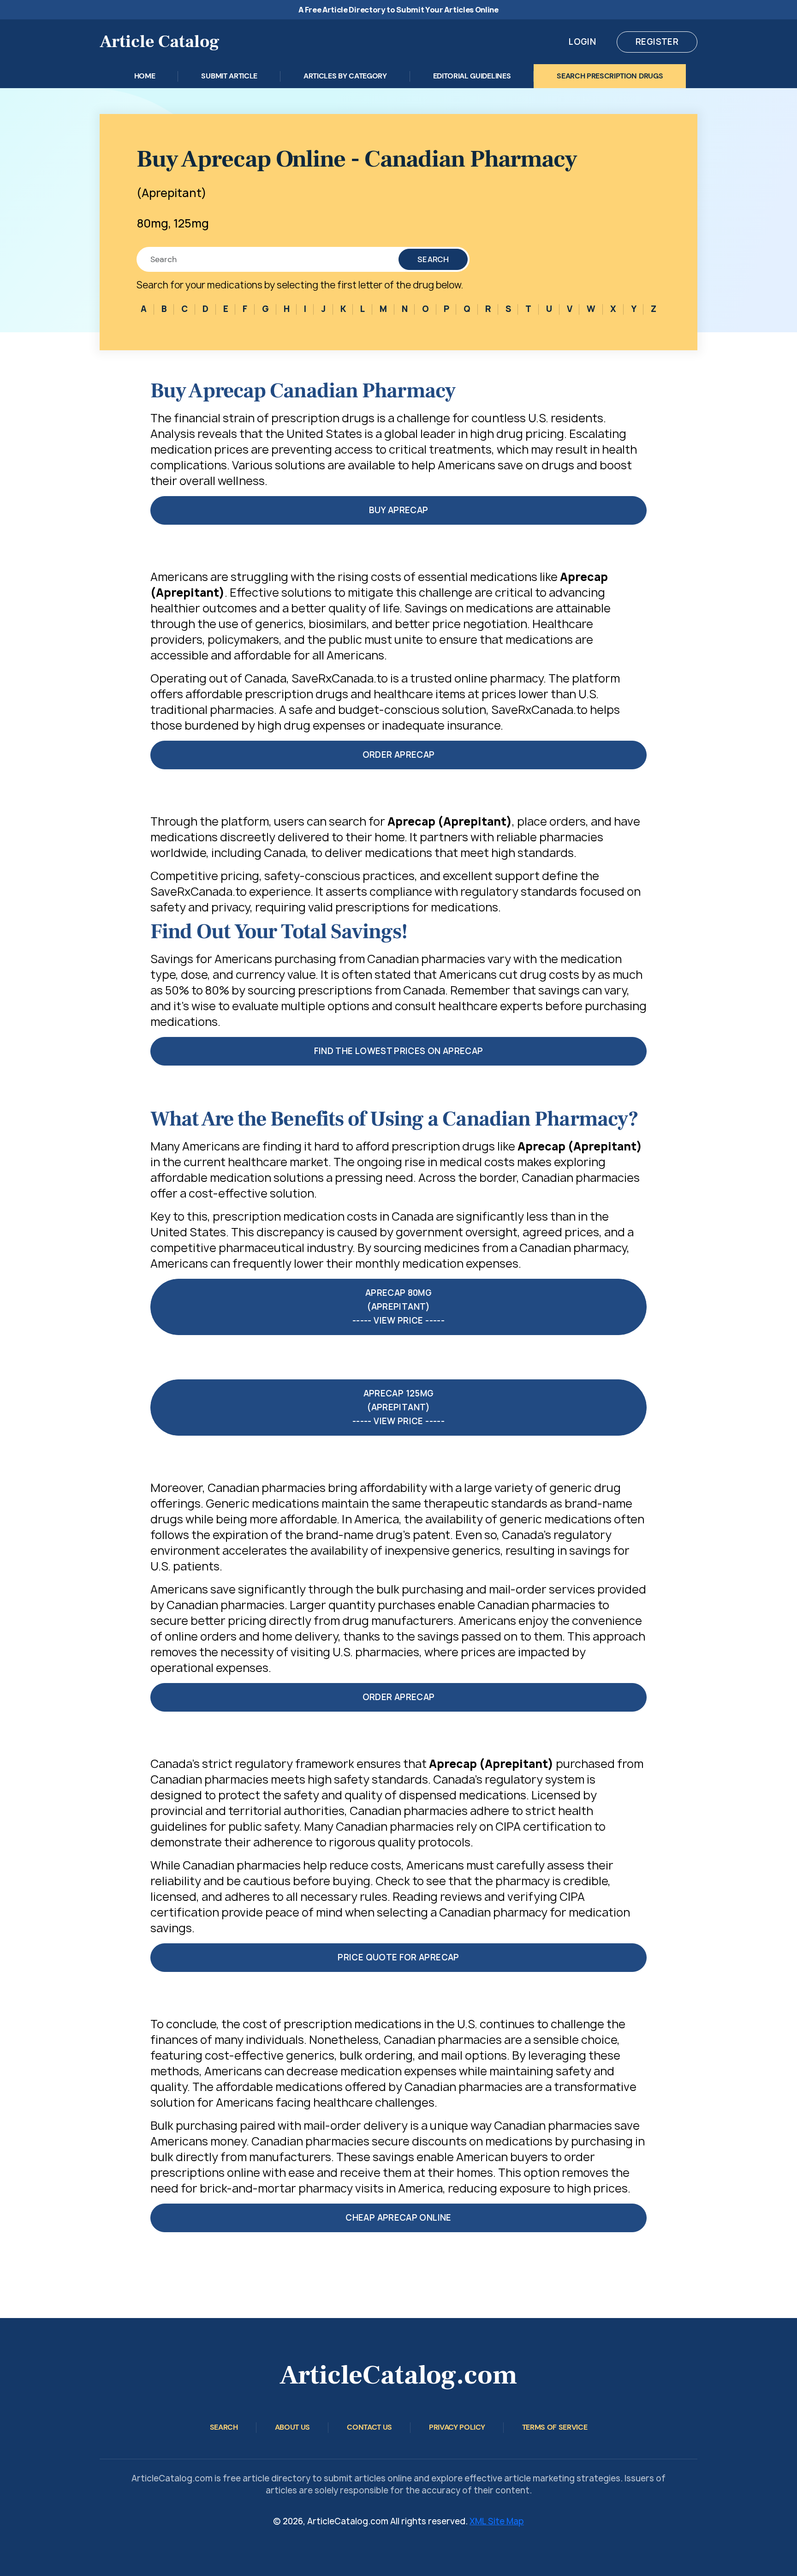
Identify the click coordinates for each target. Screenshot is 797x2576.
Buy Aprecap (399, 510)
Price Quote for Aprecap (398, 1957)
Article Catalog (160, 42)
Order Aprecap (399, 755)
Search (433, 259)
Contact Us (369, 2427)
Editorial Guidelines (472, 76)
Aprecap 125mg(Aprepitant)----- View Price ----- (398, 1407)
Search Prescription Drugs (610, 76)
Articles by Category (345, 76)
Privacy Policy (457, 2427)
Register (657, 42)
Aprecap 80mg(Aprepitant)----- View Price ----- (398, 1307)
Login (582, 42)
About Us (292, 2427)
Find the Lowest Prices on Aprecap (399, 1051)
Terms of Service (555, 2427)
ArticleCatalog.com (398, 2375)
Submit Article (229, 76)
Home (145, 76)
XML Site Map (497, 2521)
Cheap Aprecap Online (398, 2218)
